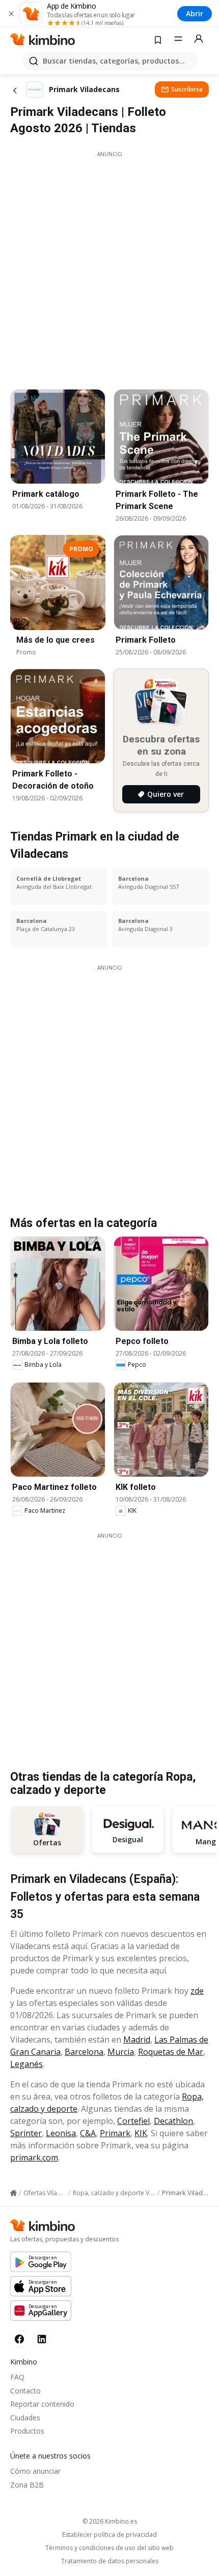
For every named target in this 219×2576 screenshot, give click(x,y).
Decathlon (173, 2121)
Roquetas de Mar (171, 2052)
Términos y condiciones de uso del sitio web (109, 2548)
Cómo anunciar (35, 2471)
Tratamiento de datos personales (110, 2561)
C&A (88, 2133)
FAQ (17, 2377)
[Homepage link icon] (13, 2193)
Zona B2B (27, 2485)
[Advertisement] (109, 267)
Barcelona (84, 2052)
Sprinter (26, 2133)
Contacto (25, 2391)
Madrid (137, 2040)
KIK (141, 2133)
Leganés (26, 2064)
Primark (115, 2133)
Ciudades (25, 2418)
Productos (27, 2431)
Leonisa (61, 2133)
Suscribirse (187, 89)
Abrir (195, 13)
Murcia (121, 2052)
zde (197, 1991)
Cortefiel (133, 2121)
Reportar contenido (42, 2404)
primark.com (34, 2158)
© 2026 (110, 2521)
